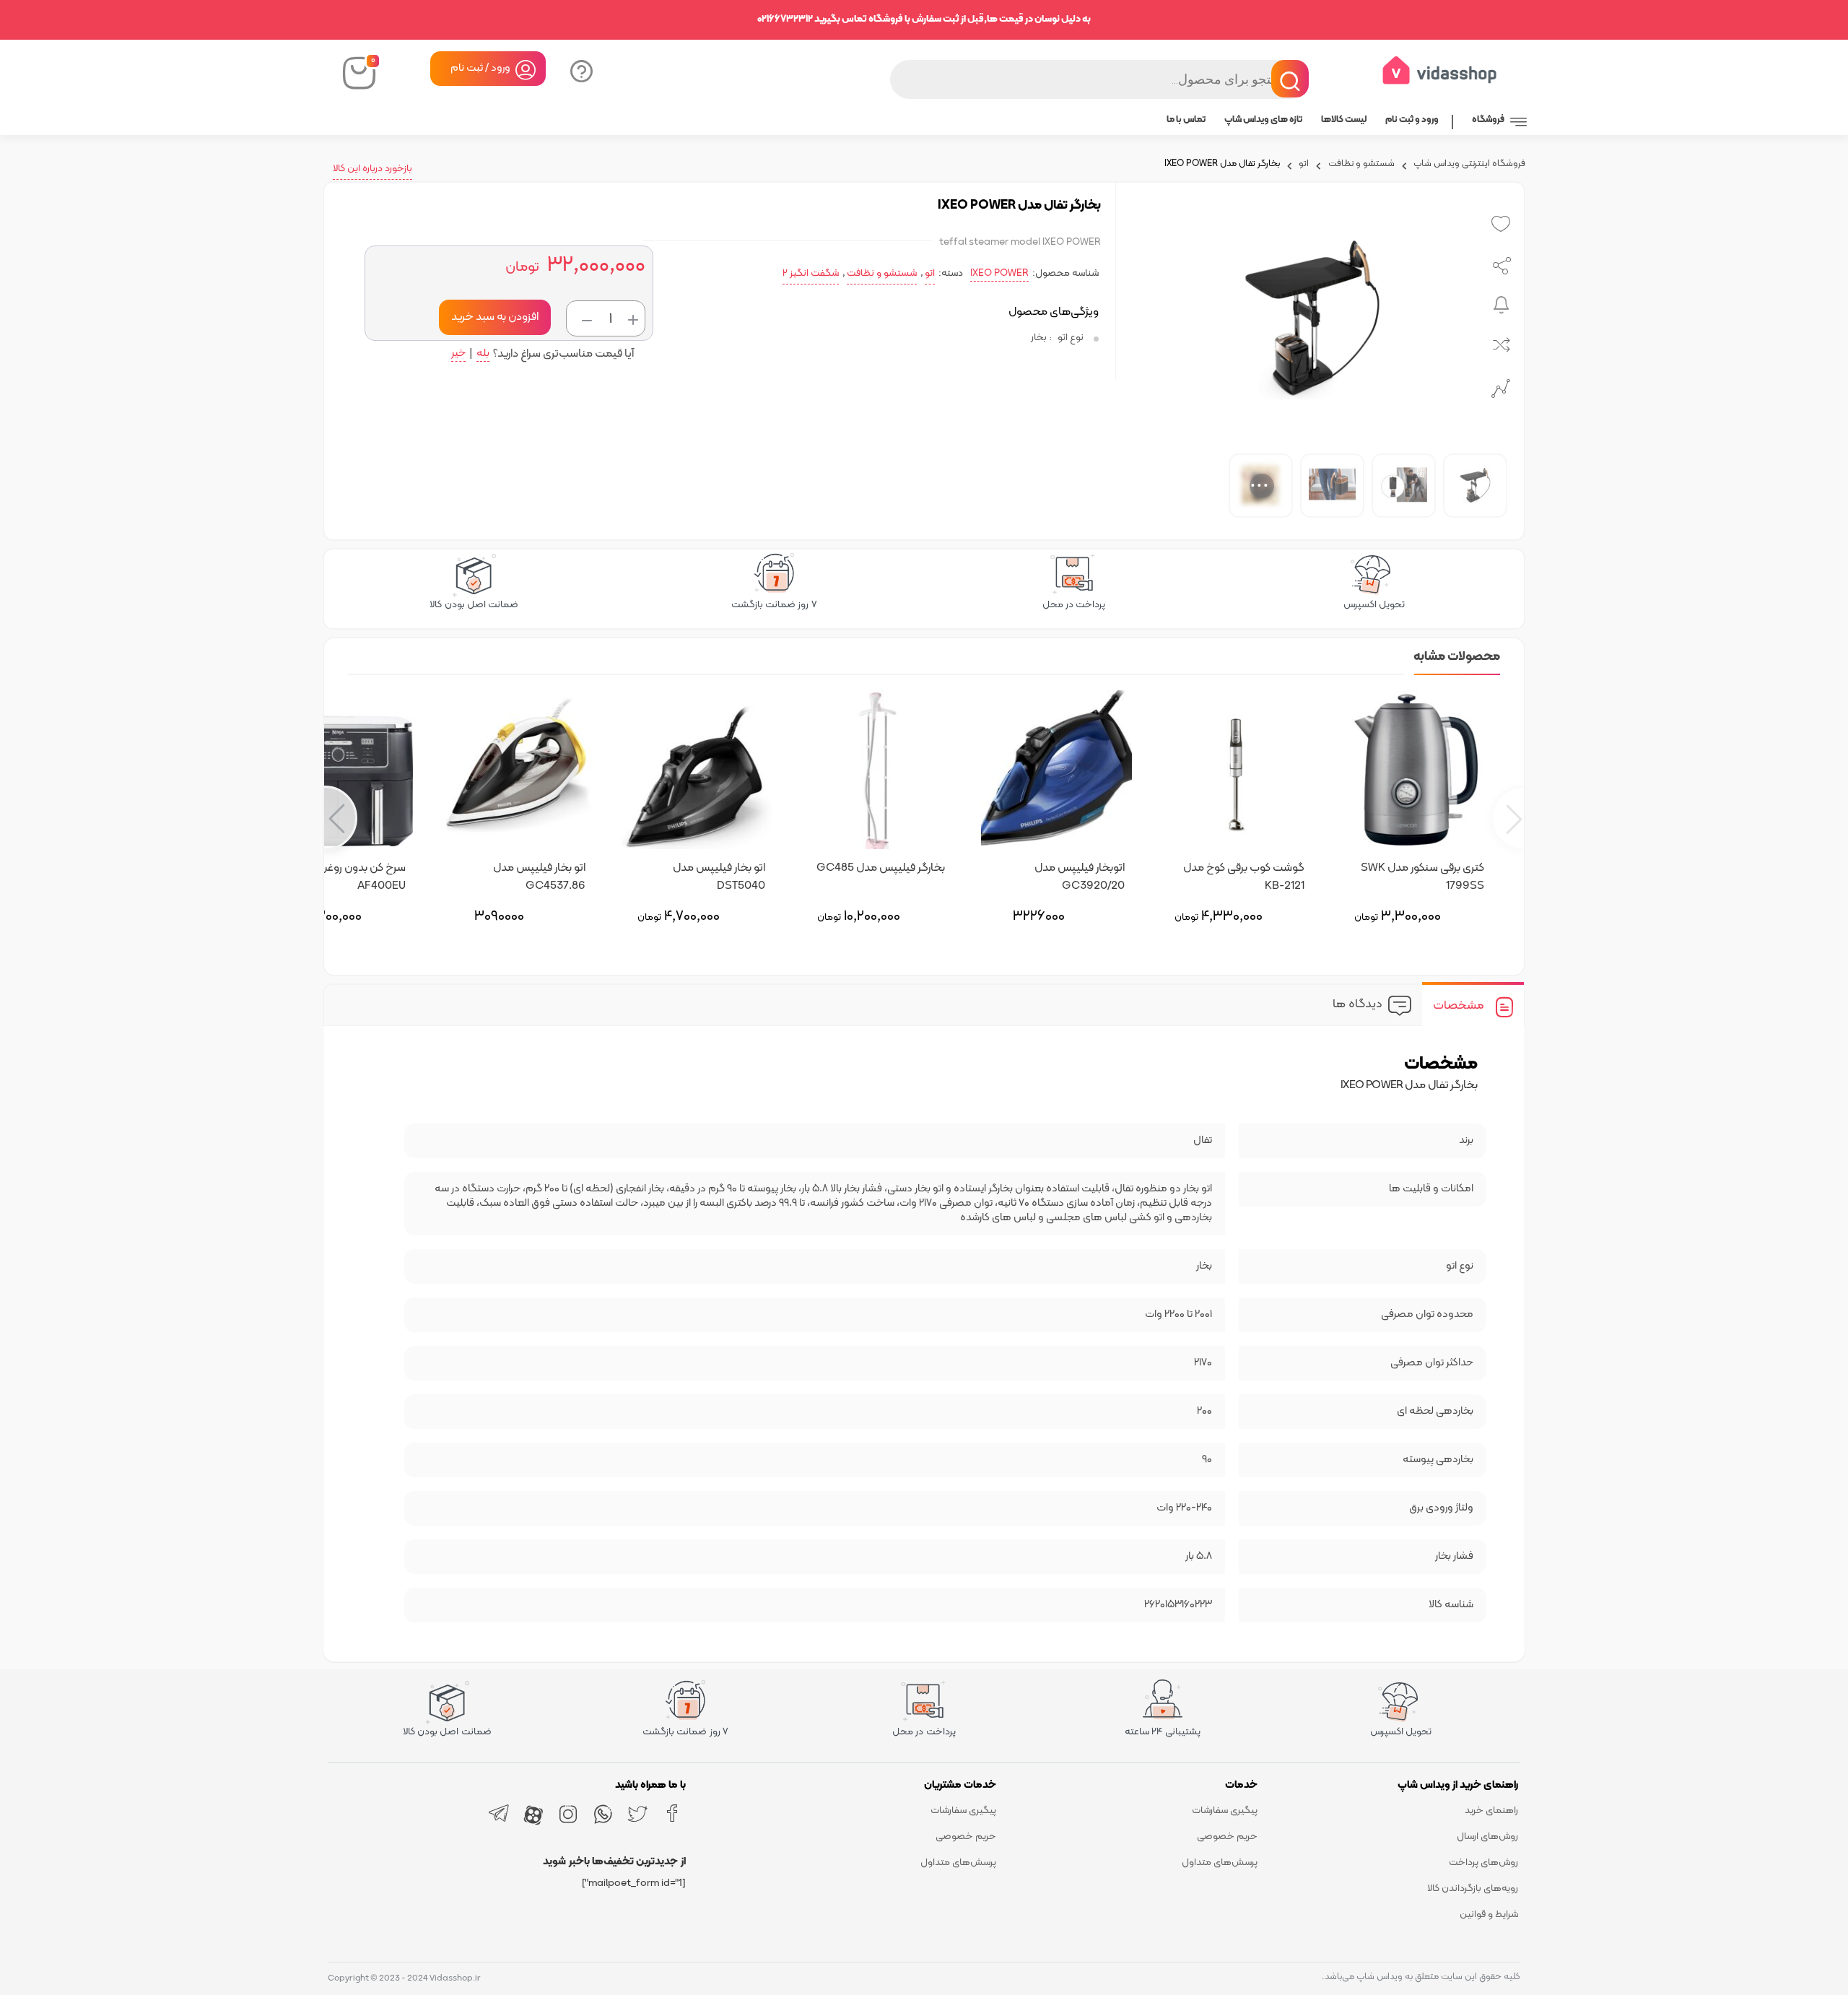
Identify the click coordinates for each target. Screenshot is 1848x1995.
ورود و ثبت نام (1412, 120)
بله (483, 355)
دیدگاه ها (1357, 1004)
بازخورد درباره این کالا (372, 169)
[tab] (1473, 1005)
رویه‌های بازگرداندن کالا (1473, 1888)
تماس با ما (1186, 120)
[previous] (1508, 818)
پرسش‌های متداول (1220, 1863)
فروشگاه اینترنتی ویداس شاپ (1469, 165)
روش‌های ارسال (1487, 1837)
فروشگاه (1488, 120)
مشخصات (1459, 1006)
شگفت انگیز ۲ (811, 273)
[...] (1189, 486)
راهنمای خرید (1491, 1811)
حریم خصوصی (1227, 1837)
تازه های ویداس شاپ (1263, 120)
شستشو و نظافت (1361, 165)
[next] (340, 818)
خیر (458, 355)
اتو (1304, 165)
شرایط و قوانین (1489, 1914)
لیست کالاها (1344, 120)
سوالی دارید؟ (580, 70)
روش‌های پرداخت (1483, 1863)
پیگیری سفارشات (1225, 1811)
